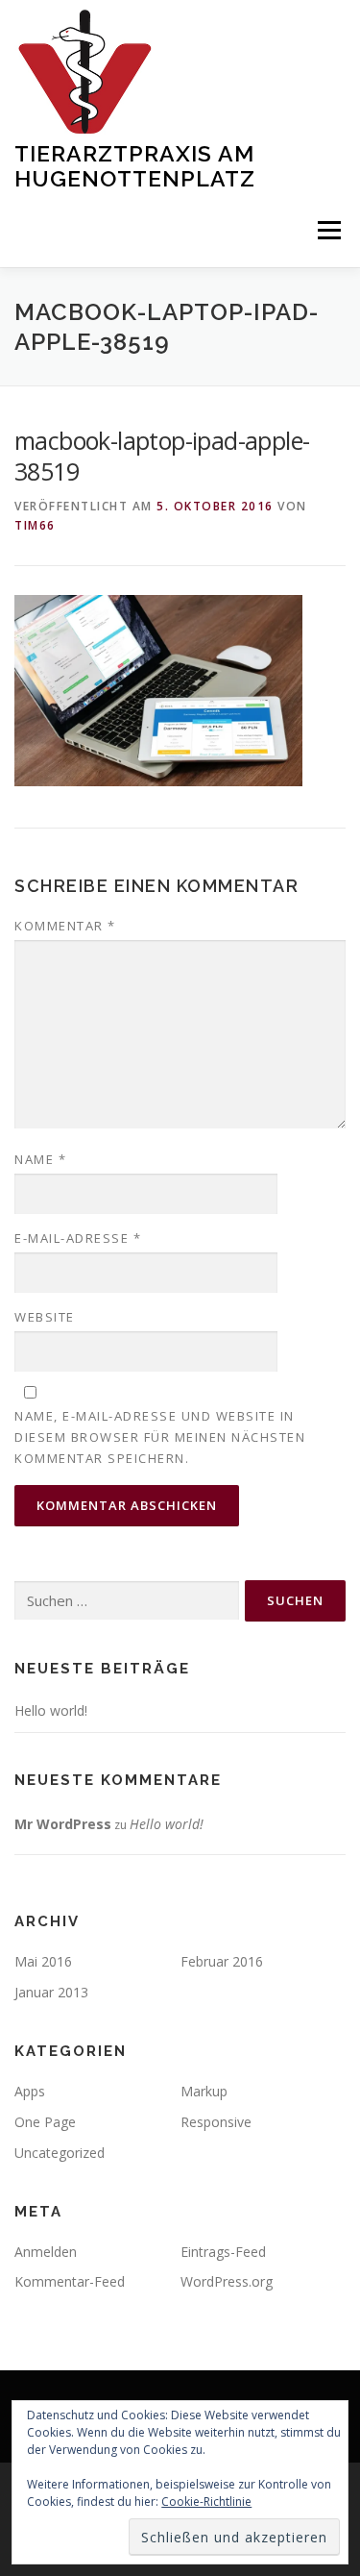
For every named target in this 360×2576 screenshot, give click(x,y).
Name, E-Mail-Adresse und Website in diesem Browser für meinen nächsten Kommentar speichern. (160, 1437)
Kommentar (65, 926)
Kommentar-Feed (70, 2281)
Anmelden (46, 2252)
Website (45, 1317)
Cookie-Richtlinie (206, 2502)
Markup (204, 2091)
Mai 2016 (43, 1961)
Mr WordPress (63, 1824)
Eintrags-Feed (223, 2252)
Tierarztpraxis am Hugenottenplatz (135, 166)
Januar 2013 (51, 1992)
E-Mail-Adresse (78, 1238)
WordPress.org (227, 2281)
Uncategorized (60, 2153)
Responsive (216, 2122)
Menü (328, 231)
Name (40, 1159)
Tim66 (35, 525)
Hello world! (51, 1710)
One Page (45, 2122)
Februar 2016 (222, 1961)
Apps (30, 2091)
